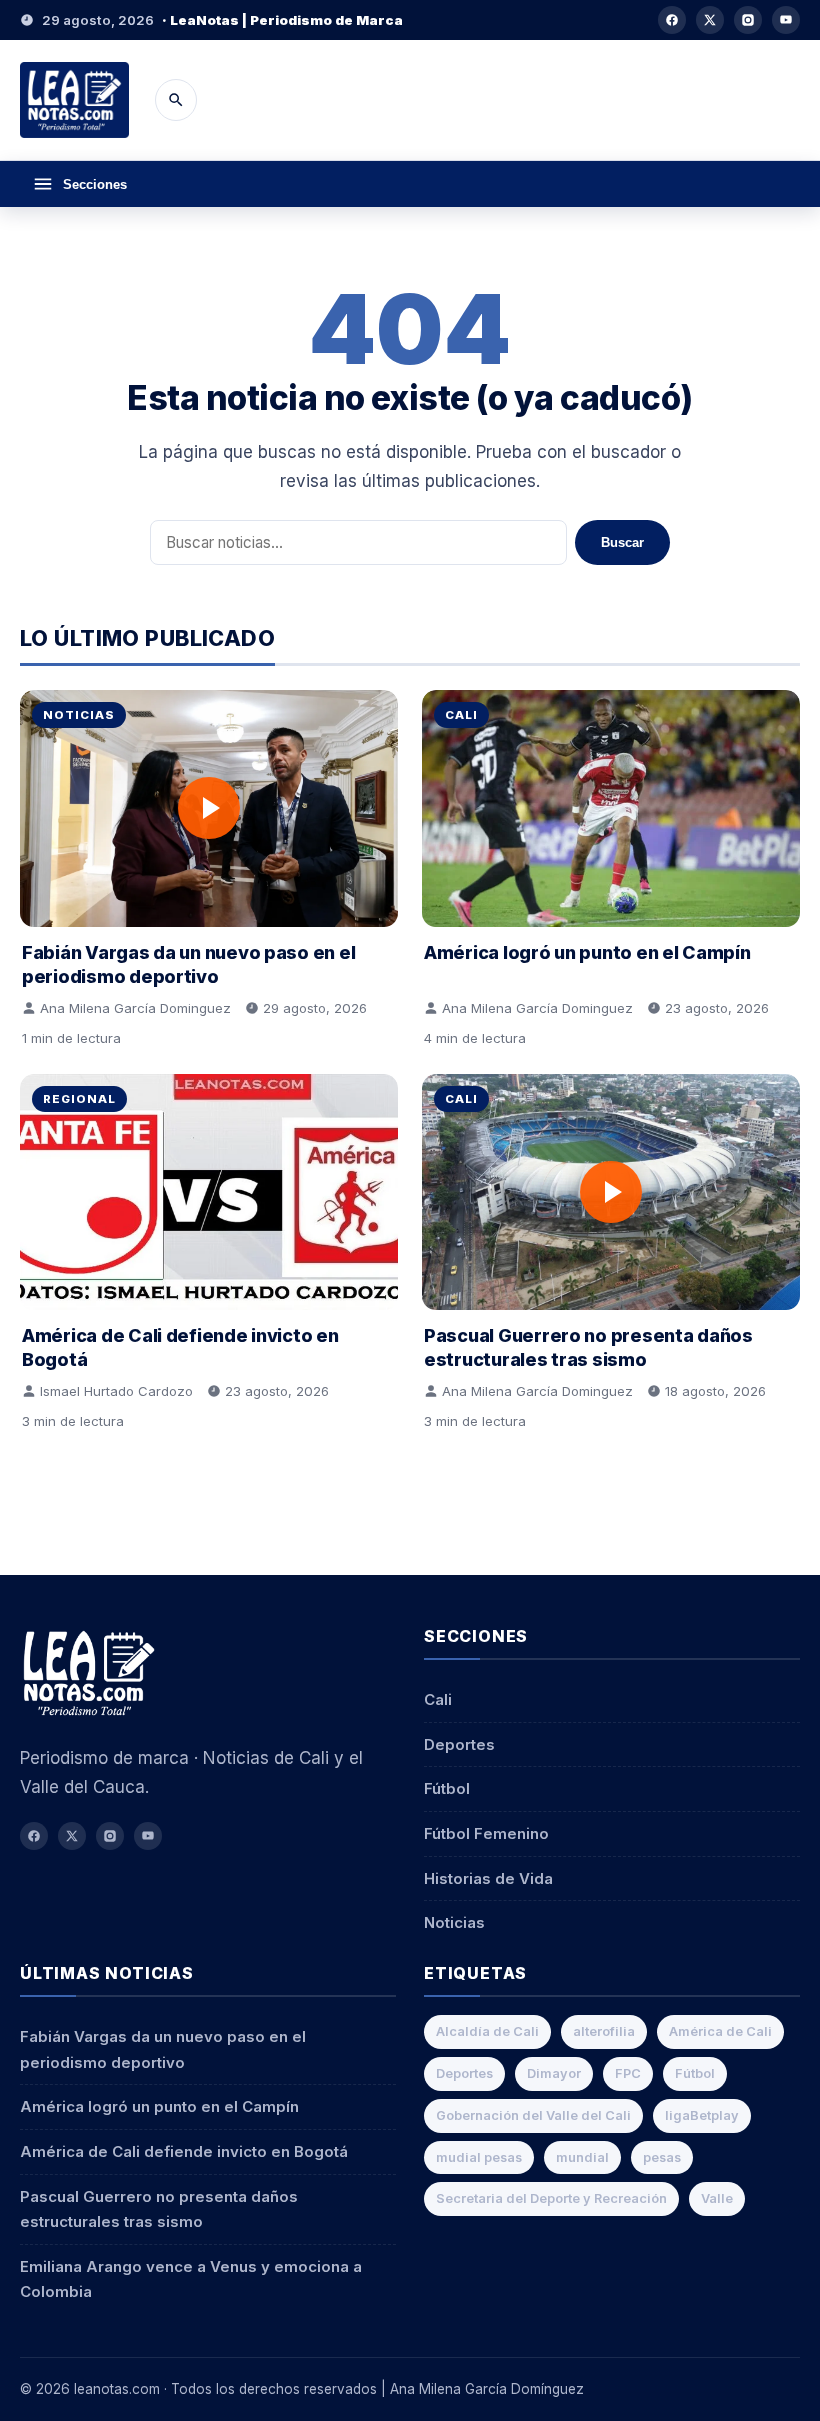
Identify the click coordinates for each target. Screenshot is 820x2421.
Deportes (459, 1744)
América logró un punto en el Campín (587, 952)
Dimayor (554, 2073)
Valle (717, 2198)
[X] (710, 20)
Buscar (622, 542)
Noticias (79, 715)
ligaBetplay (702, 2115)
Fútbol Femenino (486, 1833)
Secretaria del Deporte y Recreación (551, 2198)
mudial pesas (479, 2157)
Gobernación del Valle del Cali (533, 2115)
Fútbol (447, 1788)
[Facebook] (672, 20)
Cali (461, 715)
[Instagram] (748, 20)
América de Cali (720, 2031)
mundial (582, 2157)
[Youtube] (786, 20)
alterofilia (604, 2031)
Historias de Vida (488, 1878)
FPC (628, 2073)
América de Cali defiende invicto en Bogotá (184, 2151)
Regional (79, 1099)
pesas (662, 2157)
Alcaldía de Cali (487, 2031)
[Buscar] (176, 100)
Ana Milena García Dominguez (135, 1008)
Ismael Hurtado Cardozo (116, 1391)
